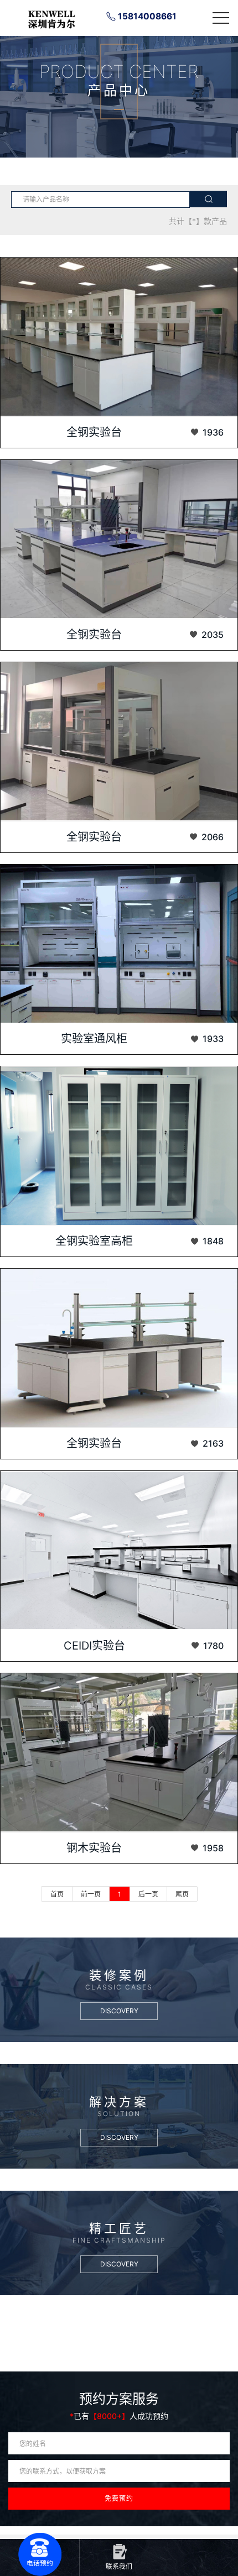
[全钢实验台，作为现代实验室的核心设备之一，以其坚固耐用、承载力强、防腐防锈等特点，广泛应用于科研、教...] (119, 742)
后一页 (148, 1894)
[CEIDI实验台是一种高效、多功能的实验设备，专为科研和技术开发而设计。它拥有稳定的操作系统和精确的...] (119, 1550)
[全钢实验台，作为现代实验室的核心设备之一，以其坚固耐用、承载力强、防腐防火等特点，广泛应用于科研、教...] (119, 539)
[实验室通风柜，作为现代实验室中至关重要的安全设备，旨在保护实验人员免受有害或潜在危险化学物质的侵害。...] (119, 944)
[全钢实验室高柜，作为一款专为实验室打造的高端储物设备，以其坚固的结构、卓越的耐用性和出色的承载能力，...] (119, 1146)
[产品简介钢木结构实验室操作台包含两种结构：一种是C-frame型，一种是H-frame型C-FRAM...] (119, 1753)
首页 (57, 1894)
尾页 (182, 1894)
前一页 (91, 1894)
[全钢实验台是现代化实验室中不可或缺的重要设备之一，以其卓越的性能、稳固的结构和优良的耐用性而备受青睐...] (119, 337)
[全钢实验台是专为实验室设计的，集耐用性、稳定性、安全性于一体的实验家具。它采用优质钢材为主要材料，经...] (119, 1348)
